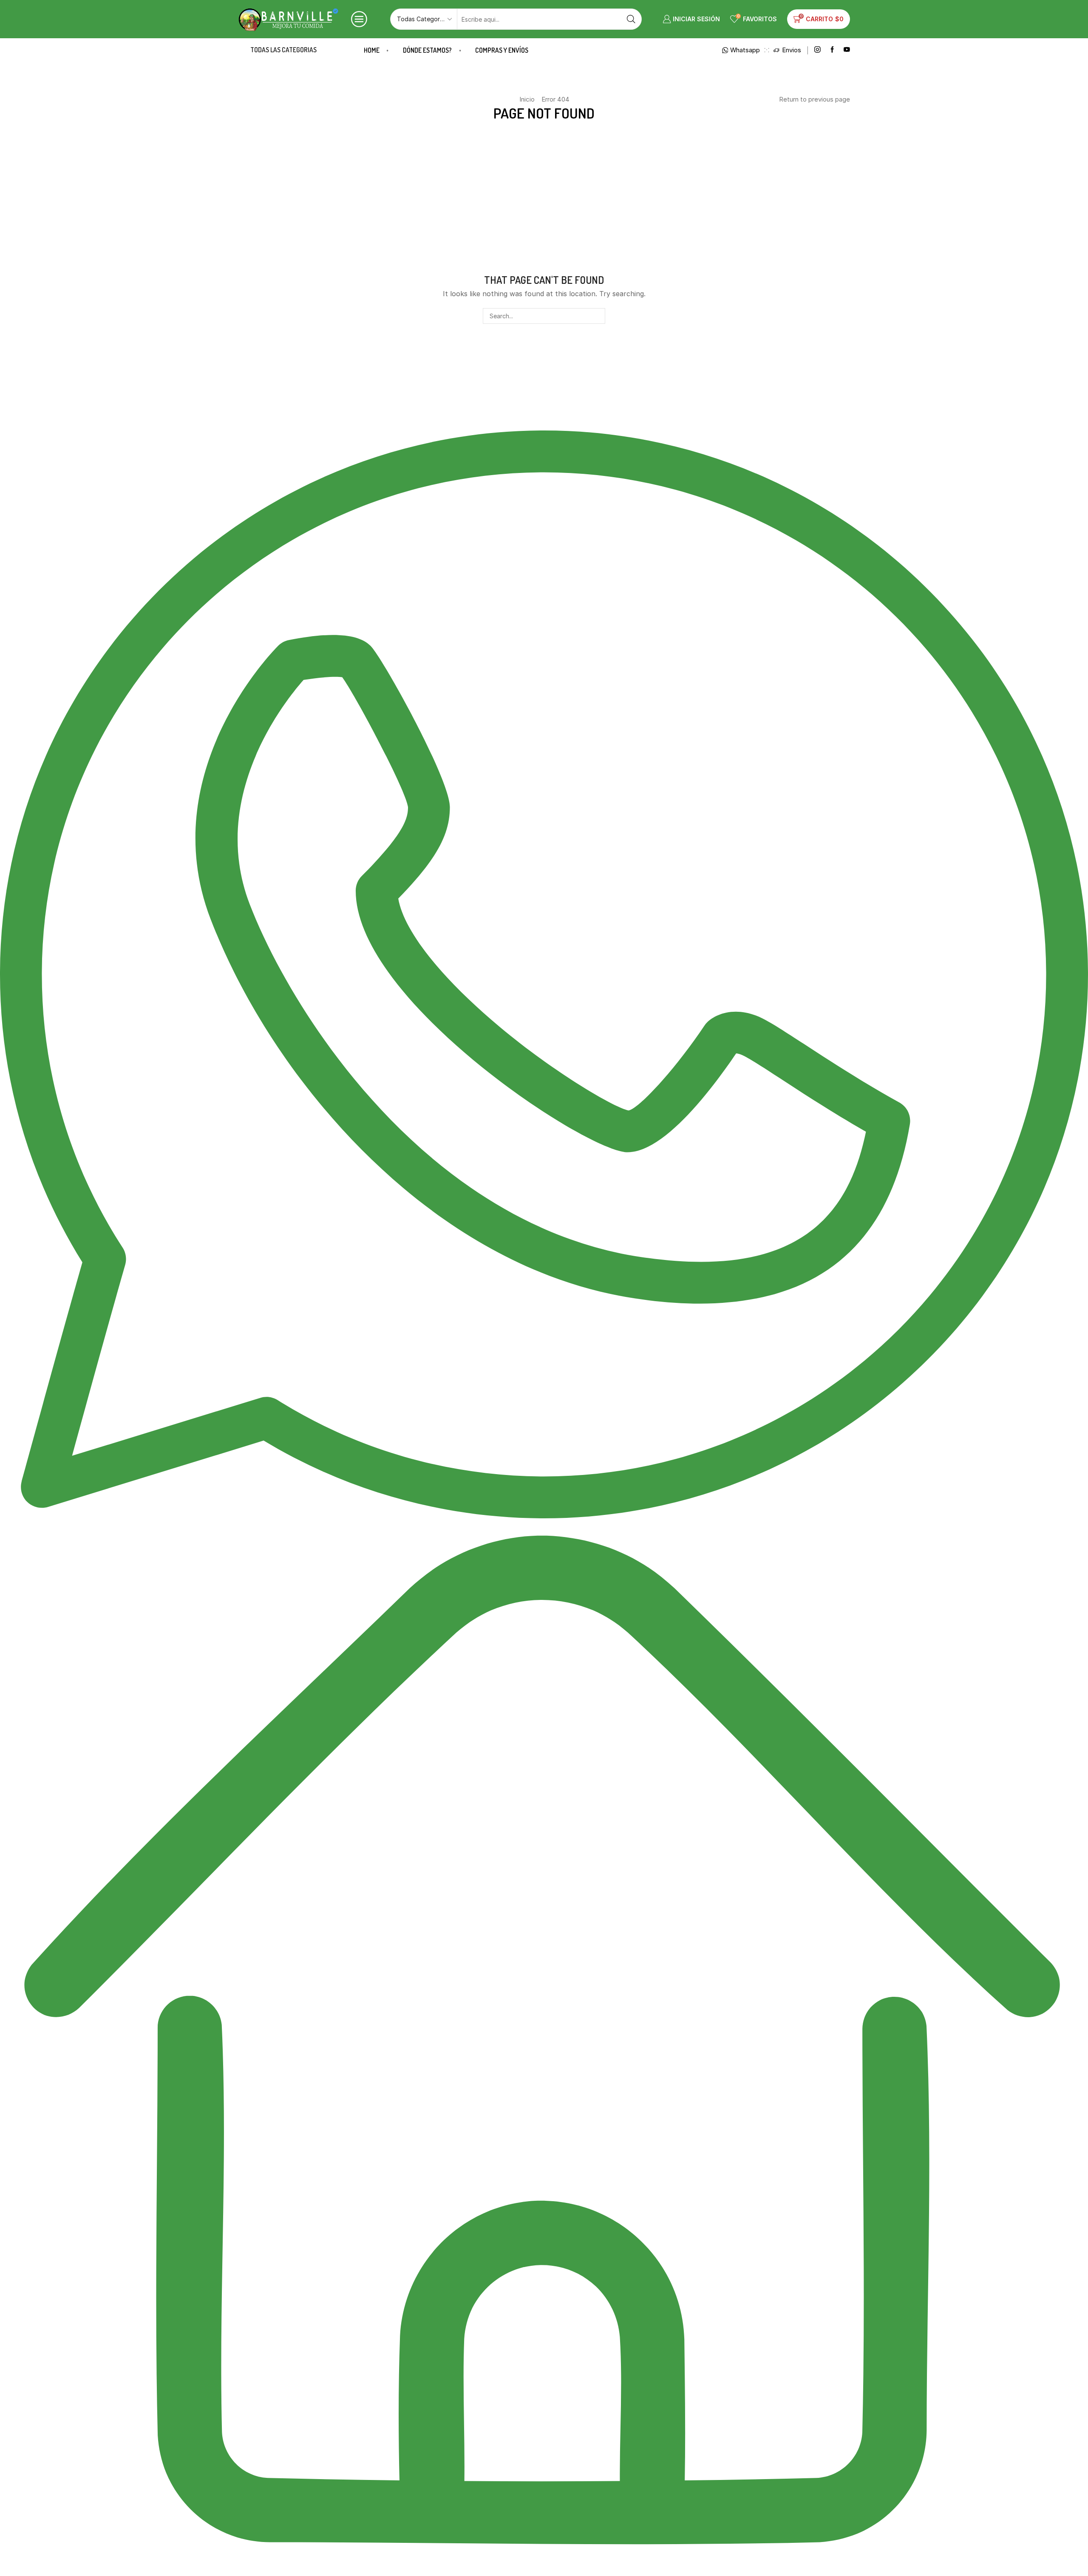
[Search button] (631, 19)
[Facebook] (832, 50)
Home (372, 50)
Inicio (527, 99)
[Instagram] (817, 50)
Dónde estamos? (427, 50)
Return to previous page (815, 99)
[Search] (597, 316)
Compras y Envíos (502, 50)
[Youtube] (847, 50)
